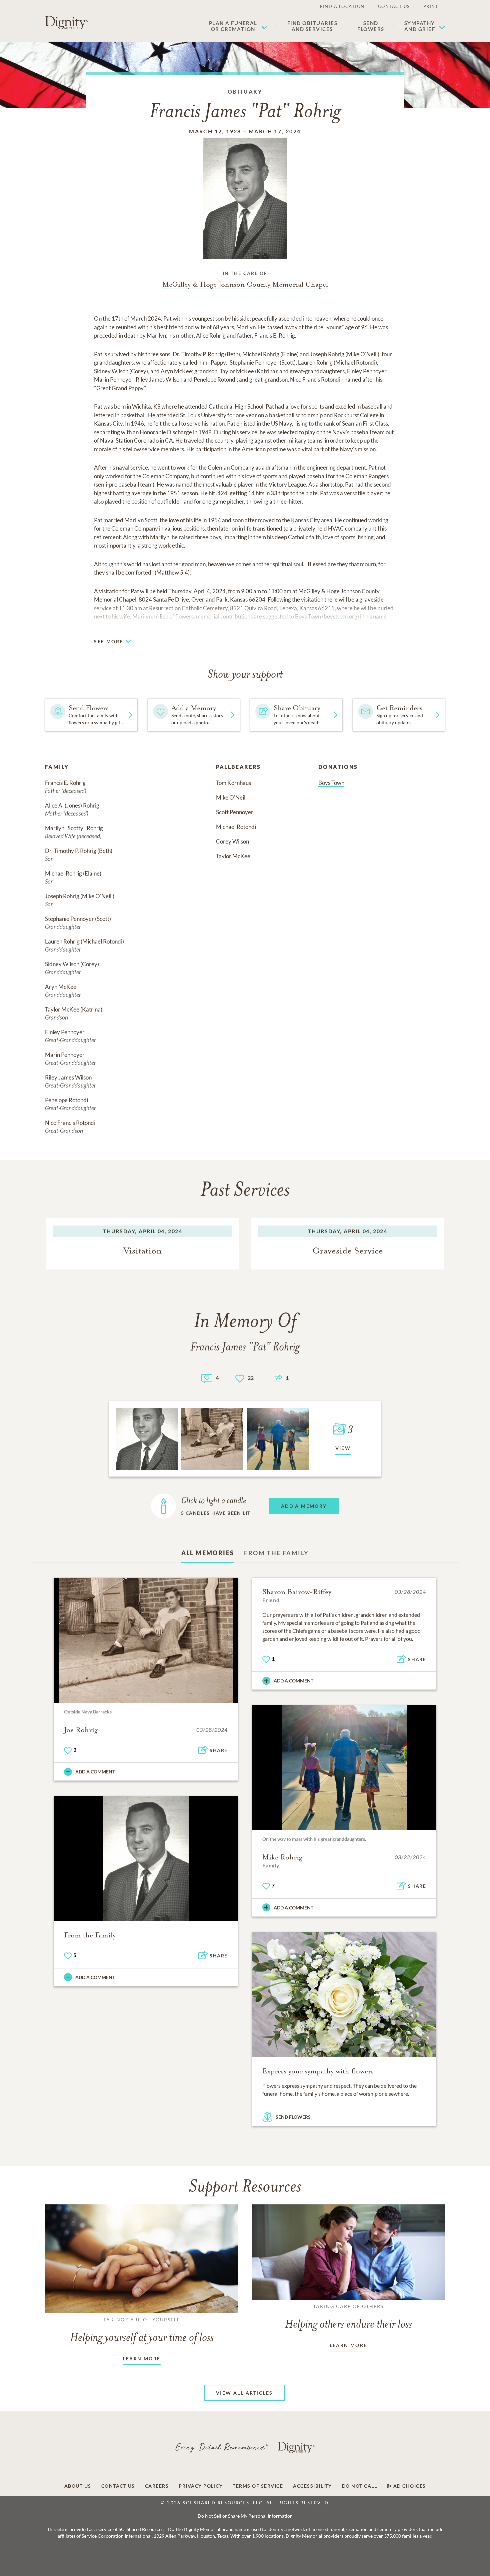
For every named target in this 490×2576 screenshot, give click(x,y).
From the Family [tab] (276, 1553)
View (343, 1448)
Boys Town (331, 783)
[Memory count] (207, 1378)
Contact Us (394, 6)
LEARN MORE (142, 2359)
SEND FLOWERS (293, 2117)
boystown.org (340, 616)
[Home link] (67, 23)
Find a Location (342, 6)
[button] (238, 26)
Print (431, 6)
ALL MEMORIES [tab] (208, 1553)
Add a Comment (95, 1772)
